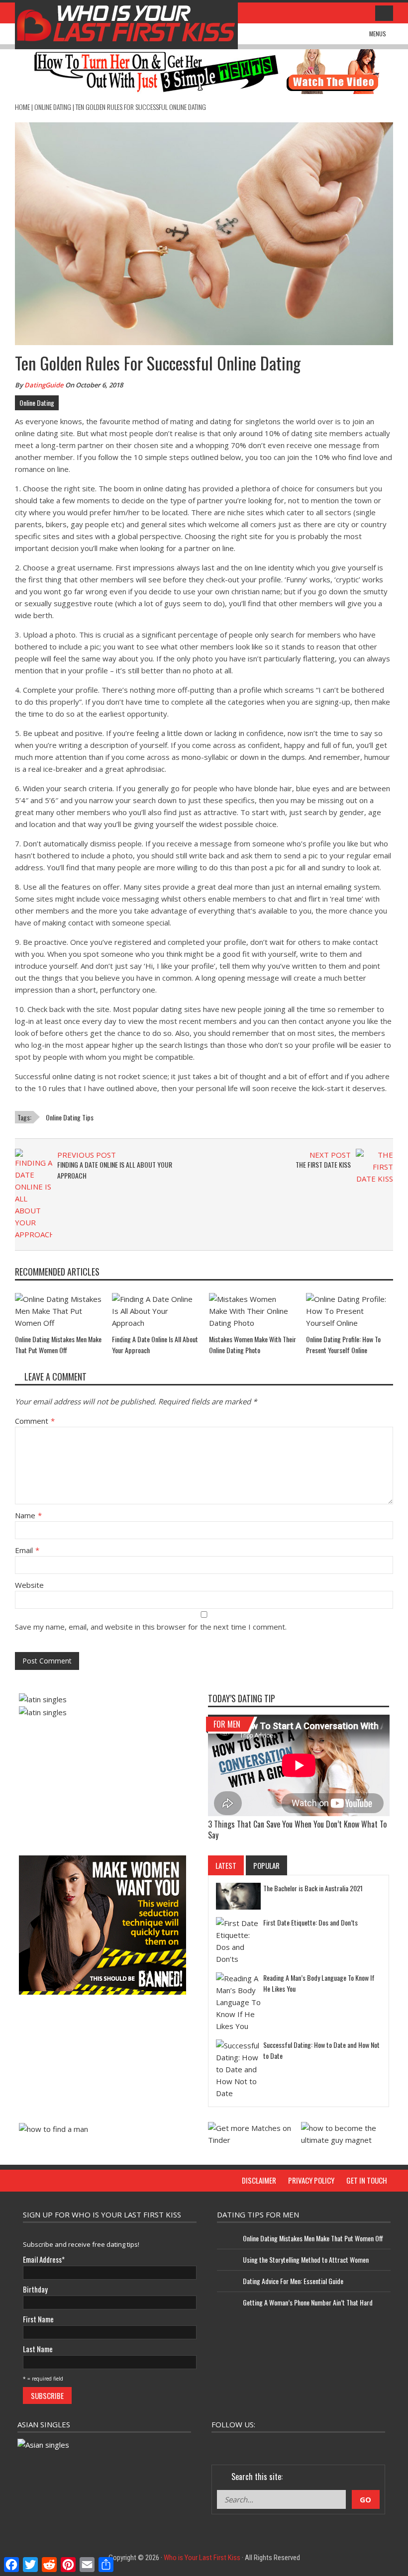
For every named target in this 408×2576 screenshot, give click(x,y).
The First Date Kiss (323, 1164)
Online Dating (53, 107)
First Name (38, 2319)
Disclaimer (259, 2180)
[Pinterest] (322, 2444)
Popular (266, 1865)
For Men (227, 1724)
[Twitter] (242, 2444)
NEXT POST (330, 1155)
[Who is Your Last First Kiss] (126, 24)
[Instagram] (296, 2444)
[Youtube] (349, 2444)
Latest (226, 1865)
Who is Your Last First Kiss (202, 2558)
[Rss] (376, 2444)
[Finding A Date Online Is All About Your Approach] (34, 1194)
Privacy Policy (311, 2180)
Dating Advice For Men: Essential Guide (293, 2281)
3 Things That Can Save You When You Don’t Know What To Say (297, 1830)
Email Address (44, 2259)
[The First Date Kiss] (374, 1166)
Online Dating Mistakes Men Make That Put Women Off (58, 1344)
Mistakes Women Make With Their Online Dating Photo (253, 1344)
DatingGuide (44, 385)
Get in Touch (367, 2180)
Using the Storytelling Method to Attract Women (306, 2259)
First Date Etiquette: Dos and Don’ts (310, 1922)
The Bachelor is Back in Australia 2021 (313, 1888)
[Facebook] (215, 2444)
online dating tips (70, 1117)
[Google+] (269, 2444)
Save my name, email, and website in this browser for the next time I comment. (151, 1627)
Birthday (35, 2289)
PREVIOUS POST (87, 1155)
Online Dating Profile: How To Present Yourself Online (343, 1344)
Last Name (38, 2349)
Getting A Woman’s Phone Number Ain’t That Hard (308, 2302)
